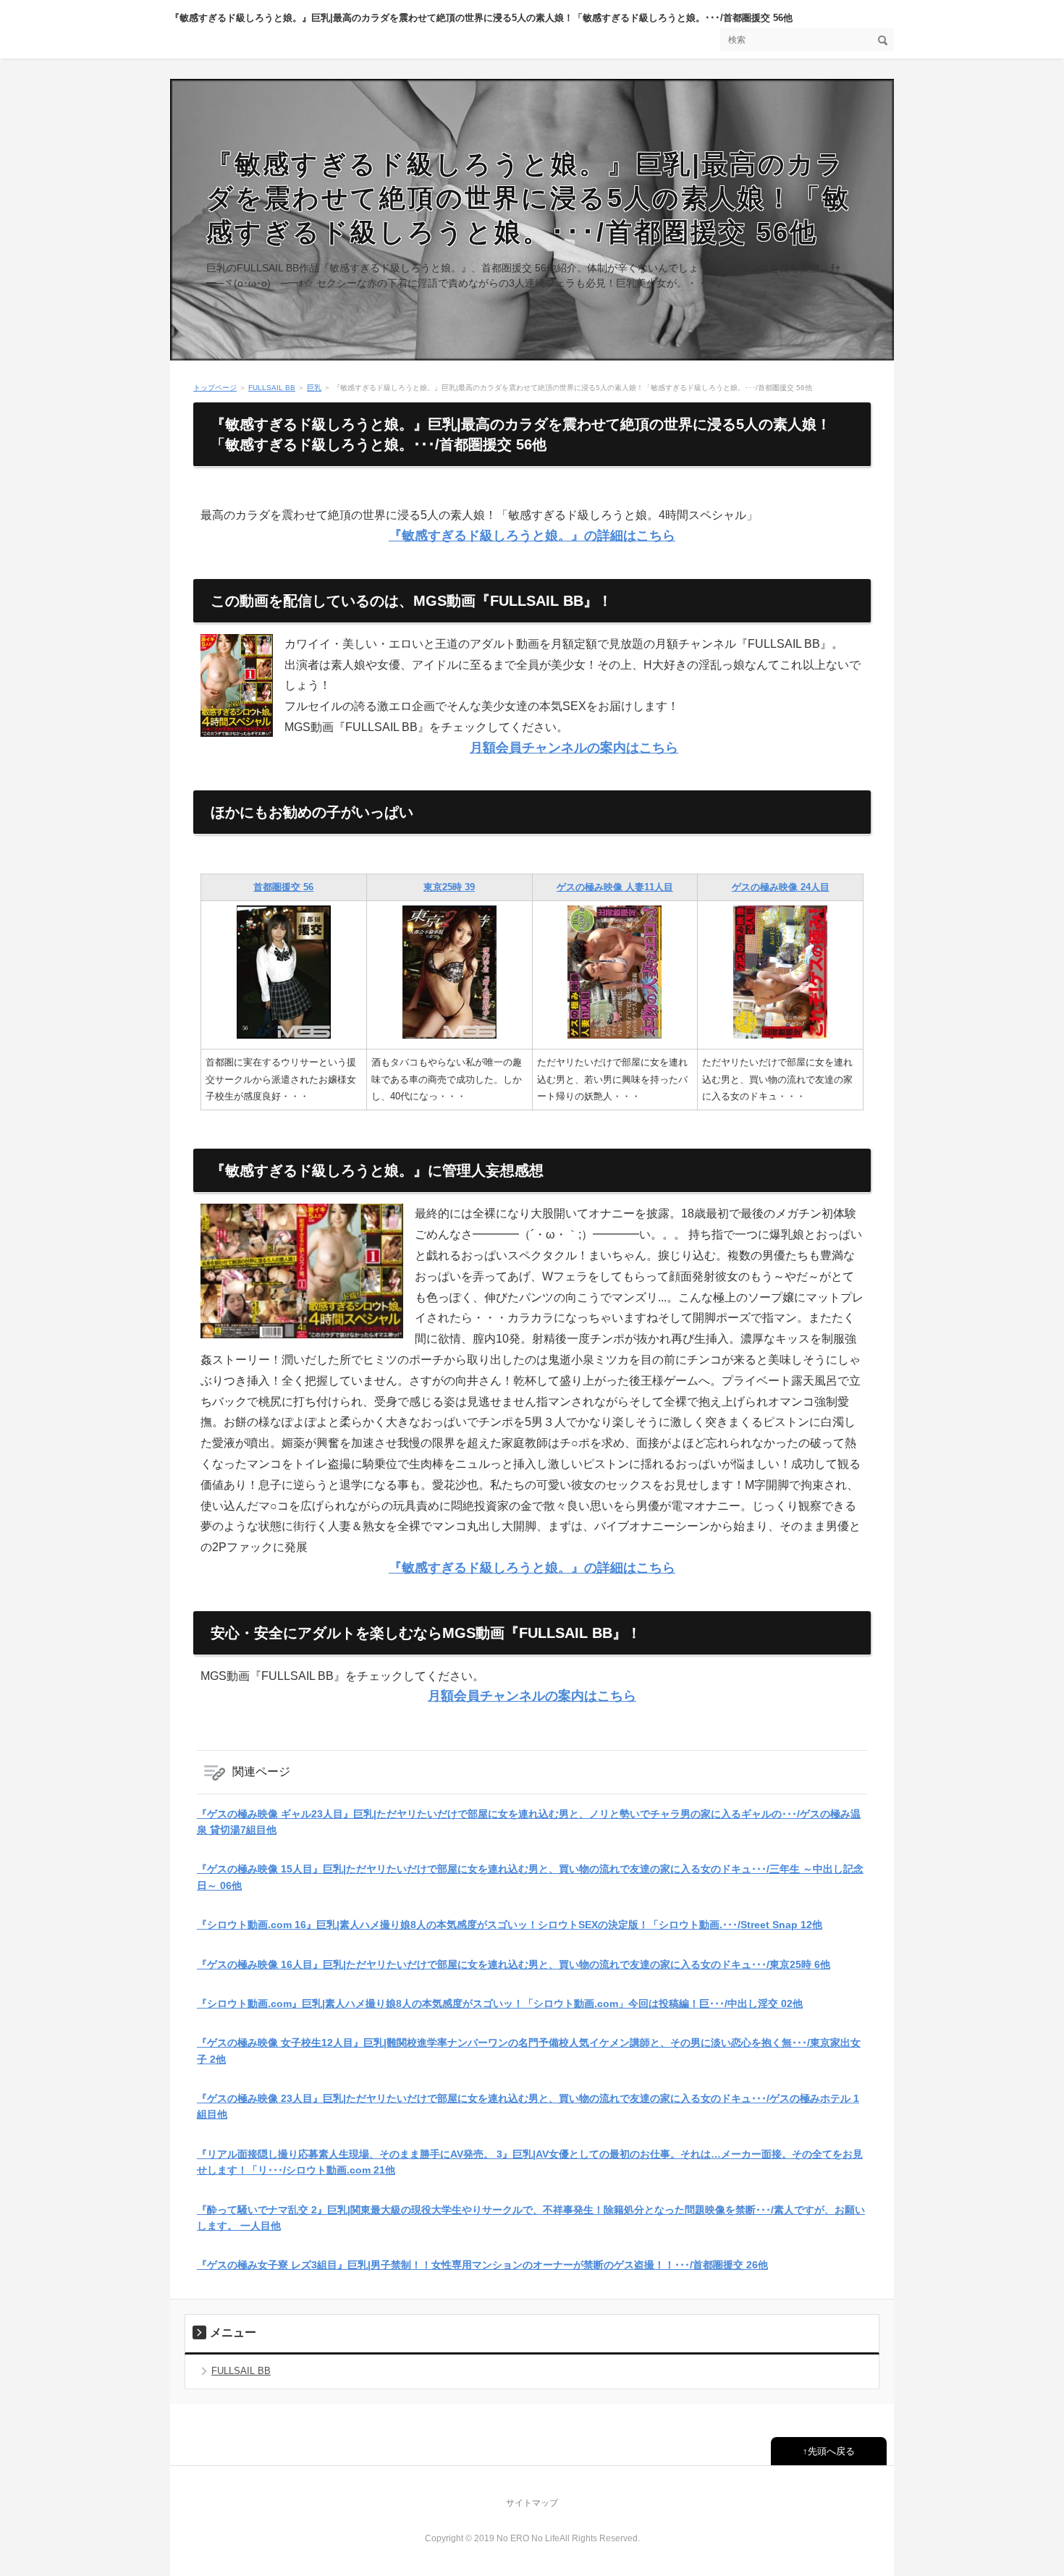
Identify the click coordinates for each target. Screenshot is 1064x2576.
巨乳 (314, 388)
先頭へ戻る (831, 2451)
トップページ (215, 388)
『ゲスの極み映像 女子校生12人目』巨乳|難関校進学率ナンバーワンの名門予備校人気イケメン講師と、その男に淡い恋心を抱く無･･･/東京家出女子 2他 (529, 2051)
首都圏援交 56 (283, 887)
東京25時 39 (449, 887)
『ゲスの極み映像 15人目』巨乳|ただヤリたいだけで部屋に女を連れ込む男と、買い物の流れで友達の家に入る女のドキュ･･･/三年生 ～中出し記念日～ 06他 (530, 1877)
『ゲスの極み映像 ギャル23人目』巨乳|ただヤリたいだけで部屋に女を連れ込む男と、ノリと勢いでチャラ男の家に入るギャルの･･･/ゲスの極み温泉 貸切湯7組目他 (529, 1822)
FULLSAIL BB (272, 388)
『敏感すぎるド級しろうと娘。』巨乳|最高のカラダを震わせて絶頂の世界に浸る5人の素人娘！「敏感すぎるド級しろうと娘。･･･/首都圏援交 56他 (481, 18)
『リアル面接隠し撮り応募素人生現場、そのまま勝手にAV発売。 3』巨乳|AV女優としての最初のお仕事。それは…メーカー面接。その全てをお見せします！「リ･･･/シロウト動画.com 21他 (530, 2162)
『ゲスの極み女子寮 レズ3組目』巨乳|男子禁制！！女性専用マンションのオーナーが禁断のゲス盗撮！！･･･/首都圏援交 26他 (482, 2265)
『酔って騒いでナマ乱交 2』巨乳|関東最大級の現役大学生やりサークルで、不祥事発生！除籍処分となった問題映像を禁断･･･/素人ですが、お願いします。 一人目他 (531, 2218)
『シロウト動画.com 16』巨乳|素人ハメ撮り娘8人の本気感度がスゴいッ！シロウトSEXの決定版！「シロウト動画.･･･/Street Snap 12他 (510, 1925)
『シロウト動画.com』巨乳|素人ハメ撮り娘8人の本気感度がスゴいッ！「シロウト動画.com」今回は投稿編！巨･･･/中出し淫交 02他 (500, 2003)
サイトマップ (532, 2503)
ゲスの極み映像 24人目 (781, 887)
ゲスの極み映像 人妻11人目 (615, 887)
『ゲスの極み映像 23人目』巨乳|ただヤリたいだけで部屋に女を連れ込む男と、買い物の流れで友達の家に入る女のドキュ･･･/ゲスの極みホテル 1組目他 (528, 2106)
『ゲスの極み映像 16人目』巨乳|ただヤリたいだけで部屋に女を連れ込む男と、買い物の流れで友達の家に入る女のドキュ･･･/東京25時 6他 (514, 1964)
